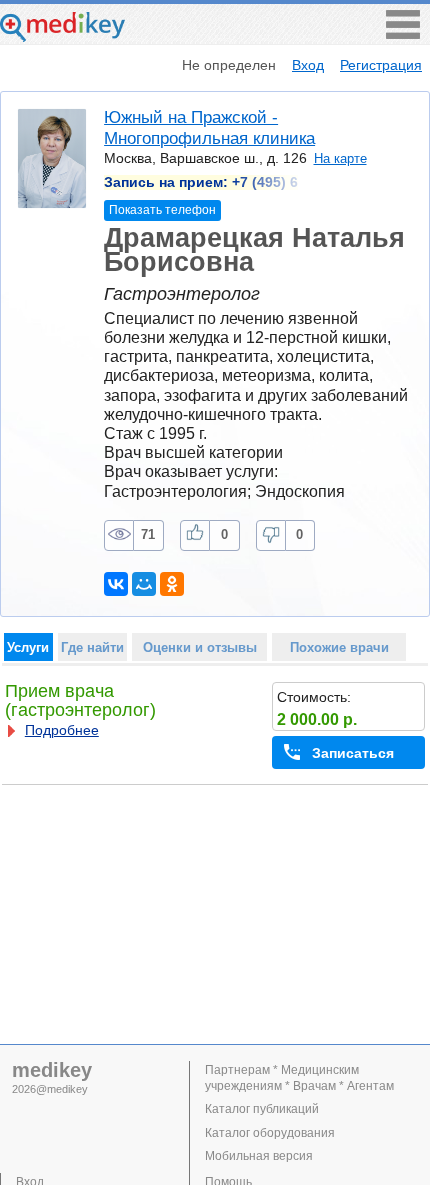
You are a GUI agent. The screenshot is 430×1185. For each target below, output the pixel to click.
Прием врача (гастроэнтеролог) (80, 700)
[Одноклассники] (172, 584)
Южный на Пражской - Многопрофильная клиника (209, 127)
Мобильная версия (259, 1156)
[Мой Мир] (144, 584)
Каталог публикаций (262, 1109)
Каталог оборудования (270, 1133)
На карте (340, 158)
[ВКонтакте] (116, 584)
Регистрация (381, 65)
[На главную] (62, 36)
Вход (308, 65)
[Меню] (403, 33)
